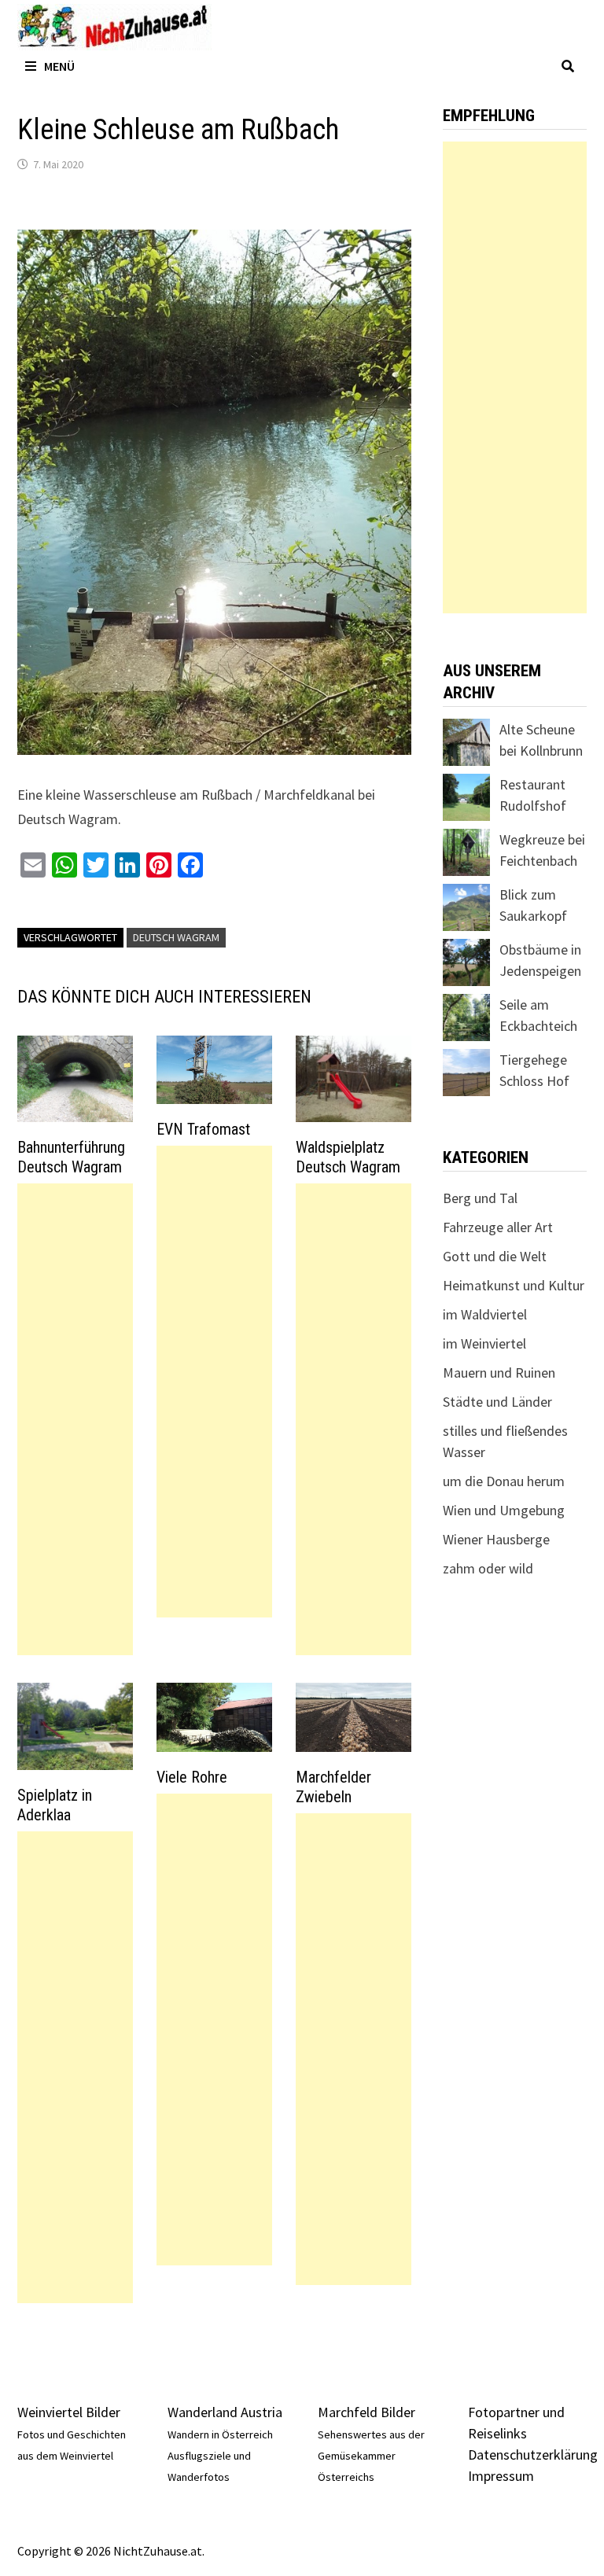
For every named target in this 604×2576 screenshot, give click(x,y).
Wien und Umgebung (504, 1510)
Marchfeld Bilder (366, 2412)
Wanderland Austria (225, 2412)
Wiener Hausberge (496, 1539)
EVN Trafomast (203, 1129)
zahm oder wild (488, 1568)
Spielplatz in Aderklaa (55, 1805)
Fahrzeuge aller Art (498, 1227)
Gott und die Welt (495, 1256)
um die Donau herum (504, 1481)
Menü (59, 66)
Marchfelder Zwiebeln (333, 1787)
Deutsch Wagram (176, 937)
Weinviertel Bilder (69, 2412)
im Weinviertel (484, 1343)
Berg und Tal (480, 1198)
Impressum (501, 2476)
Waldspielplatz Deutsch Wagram (348, 1157)
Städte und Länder (497, 1402)
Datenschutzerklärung (533, 2455)
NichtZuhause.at (158, 2551)
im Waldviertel (485, 1314)
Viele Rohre (192, 1777)
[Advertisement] (75, 1419)
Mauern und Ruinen (499, 1373)
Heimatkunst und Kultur (514, 1285)
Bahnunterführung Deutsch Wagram (71, 1157)
